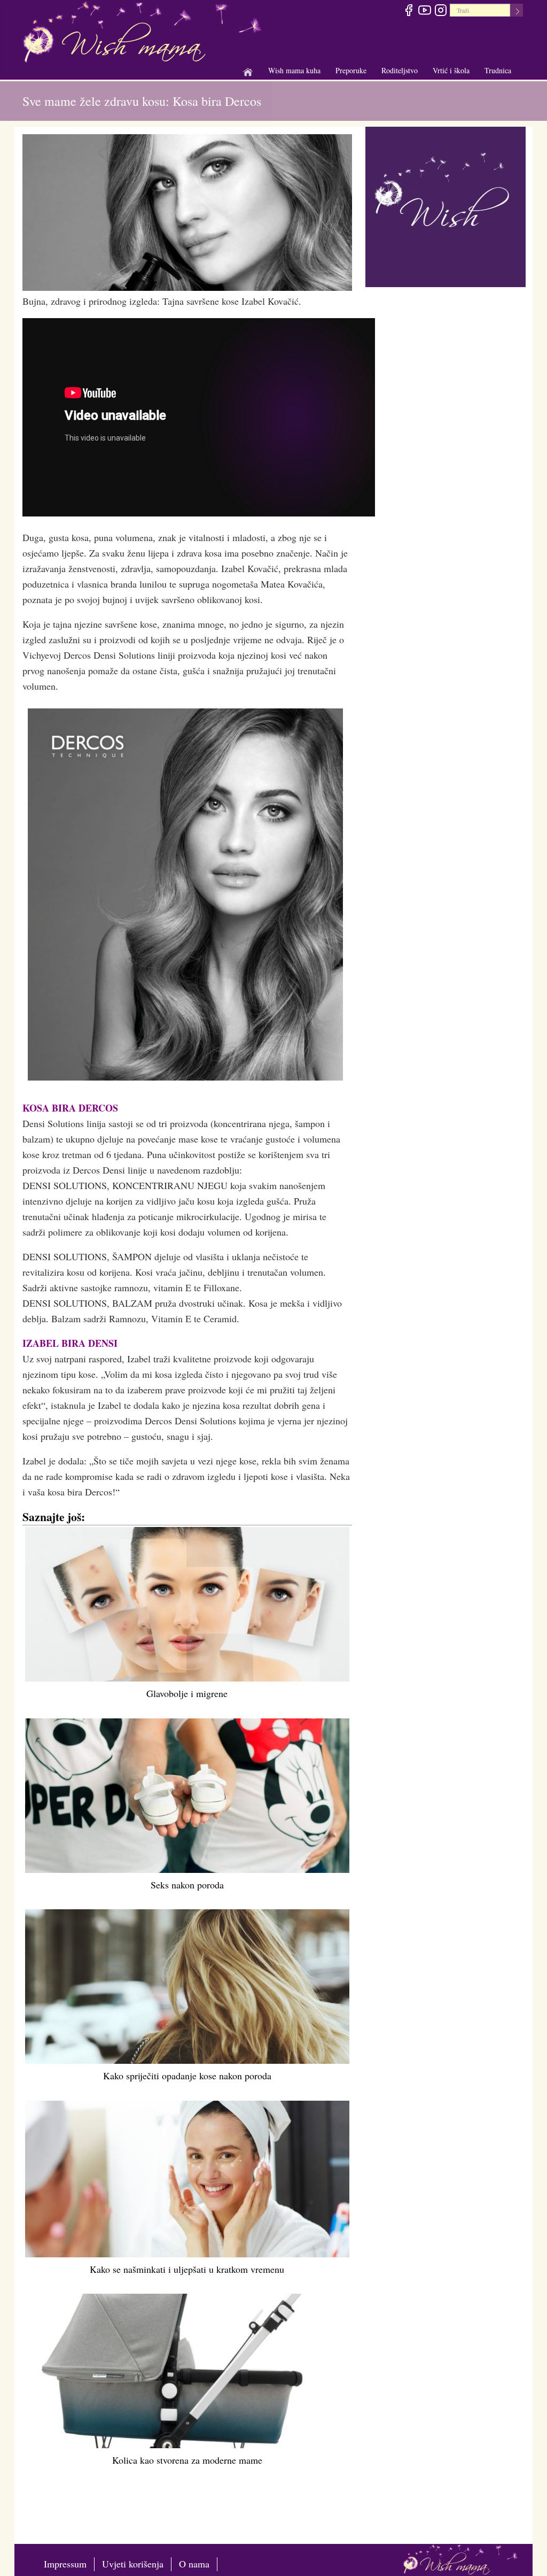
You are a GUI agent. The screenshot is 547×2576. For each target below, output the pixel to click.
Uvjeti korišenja (133, 2564)
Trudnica (498, 70)
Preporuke (351, 71)
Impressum (65, 2564)
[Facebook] (408, 12)
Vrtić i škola (451, 71)
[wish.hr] (446, 205)
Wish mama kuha (294, 71)
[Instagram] (440, 12)
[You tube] (424, 12)
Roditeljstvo (400, 71)
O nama (194, 2564)
